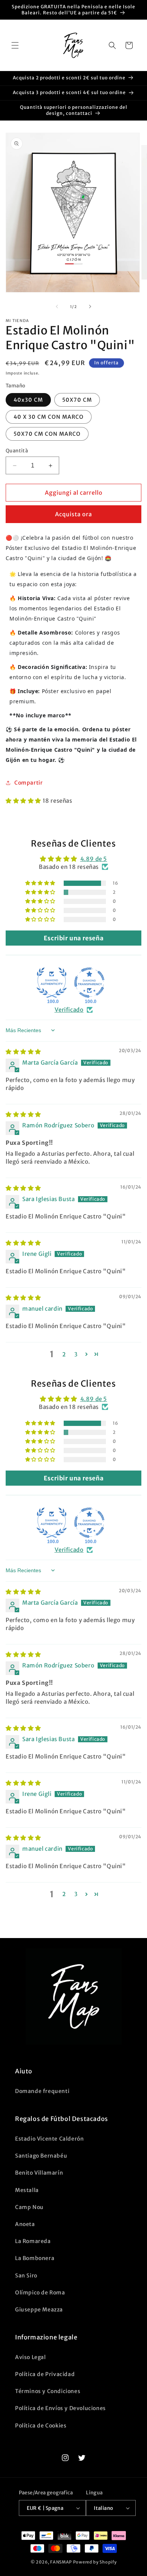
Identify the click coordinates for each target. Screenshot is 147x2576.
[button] (15, 45)
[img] (23, 1052)
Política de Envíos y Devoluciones (60, 2408)
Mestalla (27, 2190)
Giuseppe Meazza (39, 2310)
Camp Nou (29, 2207)
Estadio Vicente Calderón (49, 2139)
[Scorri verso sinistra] (57, 307)
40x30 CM (28, 400)
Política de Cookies (41, 2426)
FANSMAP (61, 2562)
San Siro (26, 2276)
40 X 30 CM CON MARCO (49, 417)
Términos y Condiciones (48, 2391)
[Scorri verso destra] (90, 307)
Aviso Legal (31, 2357)
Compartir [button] (28, 783)
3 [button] (76, 1354)
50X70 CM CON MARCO (47, 434)
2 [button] (64, 1354)
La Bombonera (35, 2258)
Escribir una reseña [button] (73, 938)
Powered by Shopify (95, 2562)
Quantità (17, 451)
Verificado (69, 1010)
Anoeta (25, 2224)
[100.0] (52, 983)
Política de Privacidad (45, 2374)
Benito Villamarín (39, 2173)
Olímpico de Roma (40, 2293)
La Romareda (33, 2241)
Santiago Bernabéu (41, 2156)
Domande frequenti (42, 2091)
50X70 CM (77, 400)
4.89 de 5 (94, 859)
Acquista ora (73, 514)
